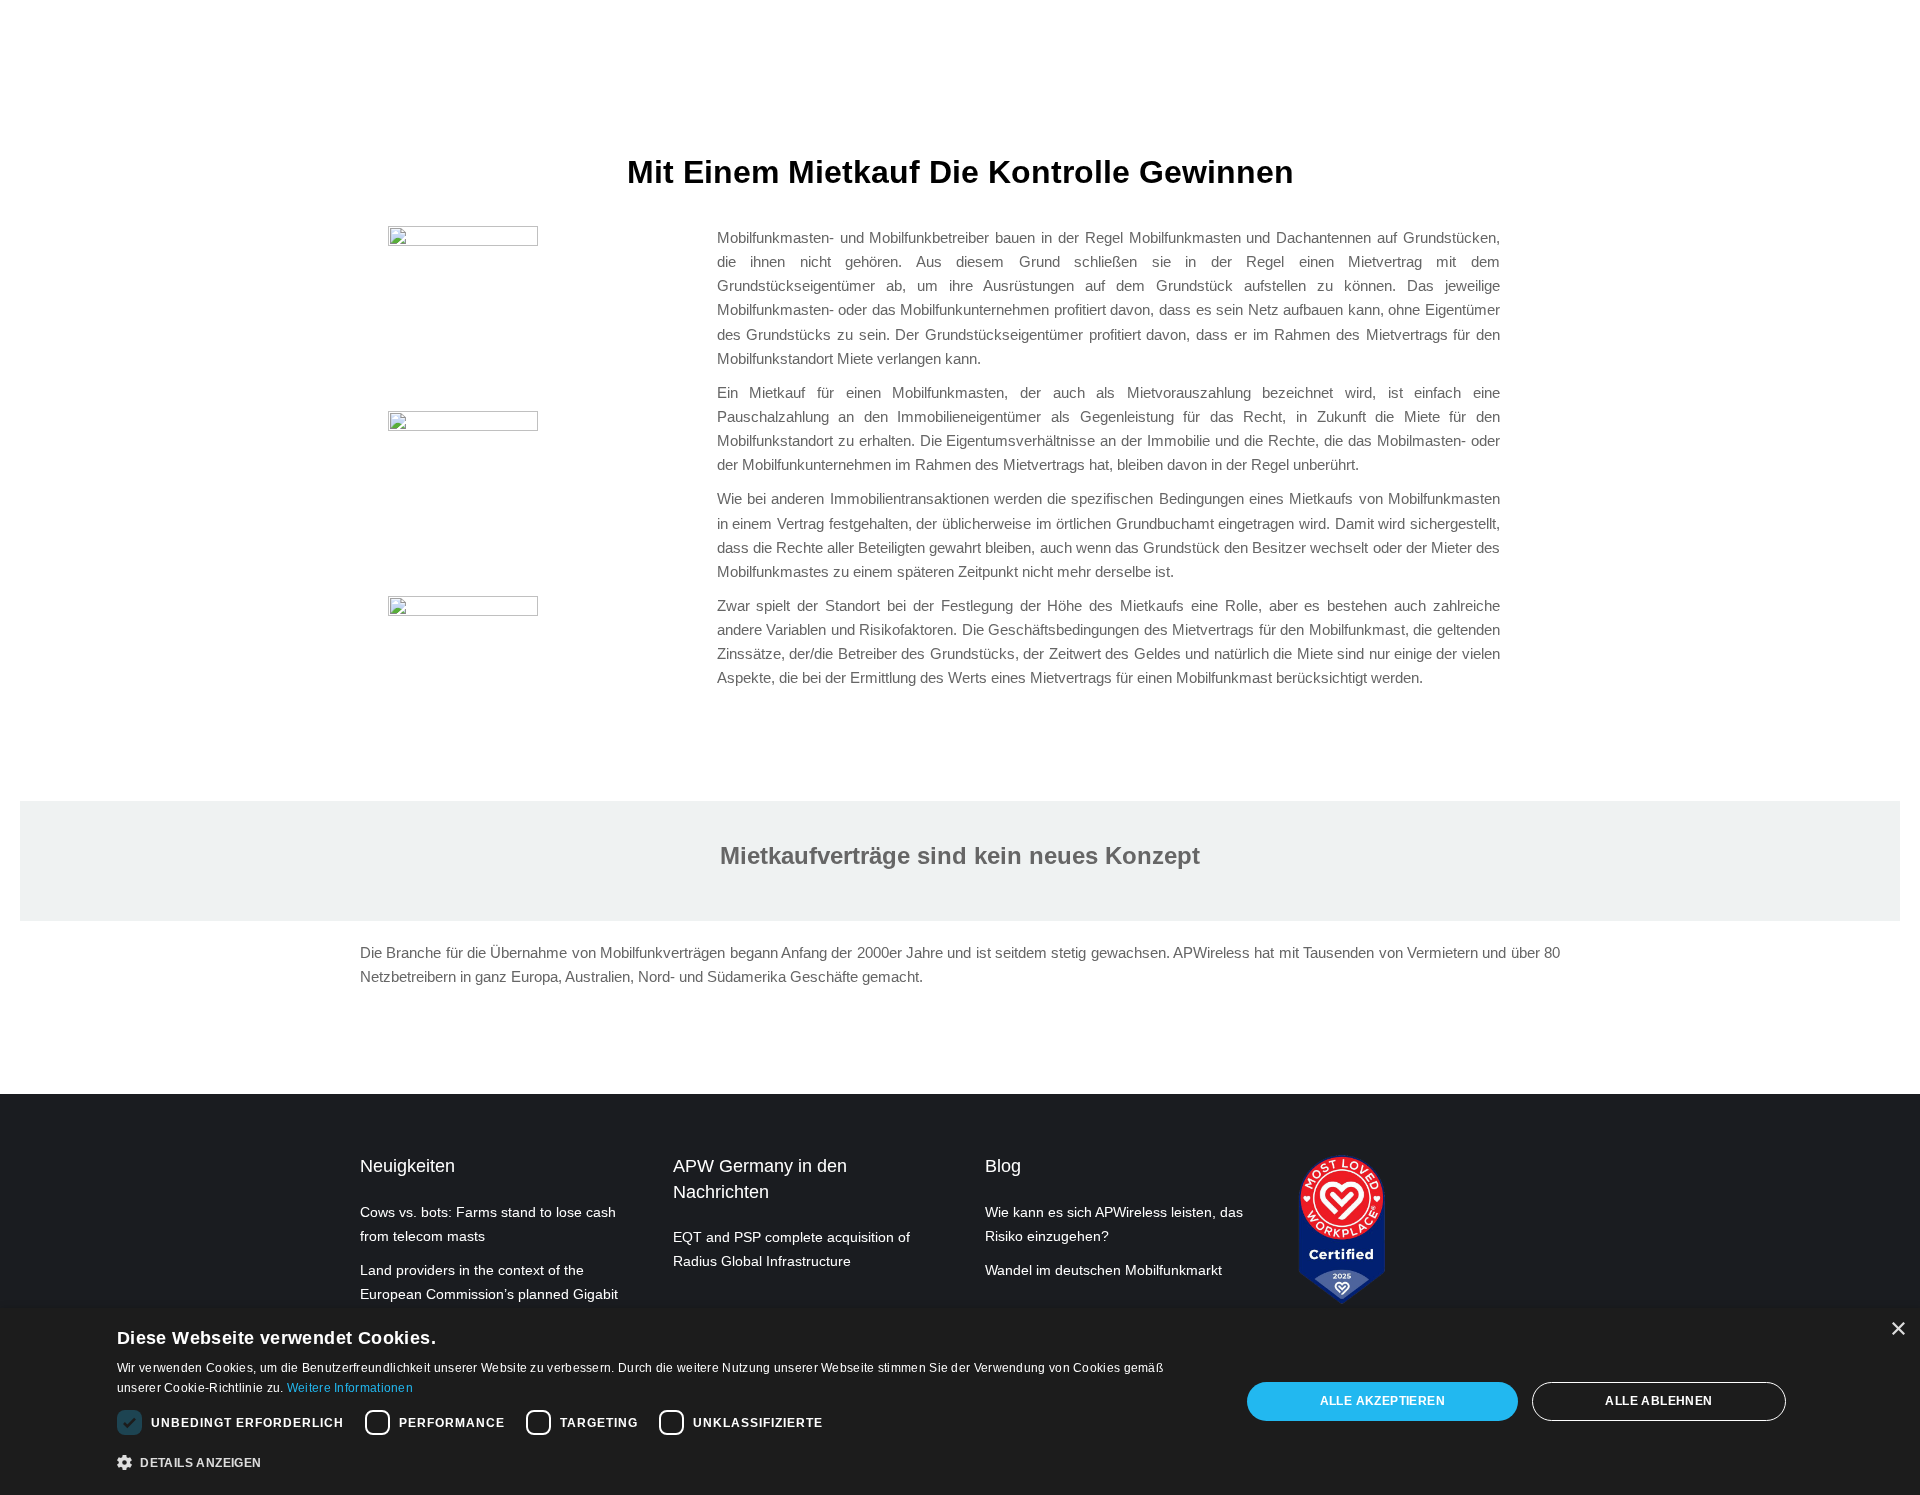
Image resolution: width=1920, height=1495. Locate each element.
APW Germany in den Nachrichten (760, 1178)
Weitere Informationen (350, 1388)
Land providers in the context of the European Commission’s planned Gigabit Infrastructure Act (489, 1294)
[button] (662, 1463)
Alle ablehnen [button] (1658, 1401)
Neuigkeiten (407, 1166)
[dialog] (960, 1401)
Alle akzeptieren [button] (1382, 1401)
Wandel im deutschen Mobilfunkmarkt (1103, 1270)
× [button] (1897, 1329)
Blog (1003, 1166)
